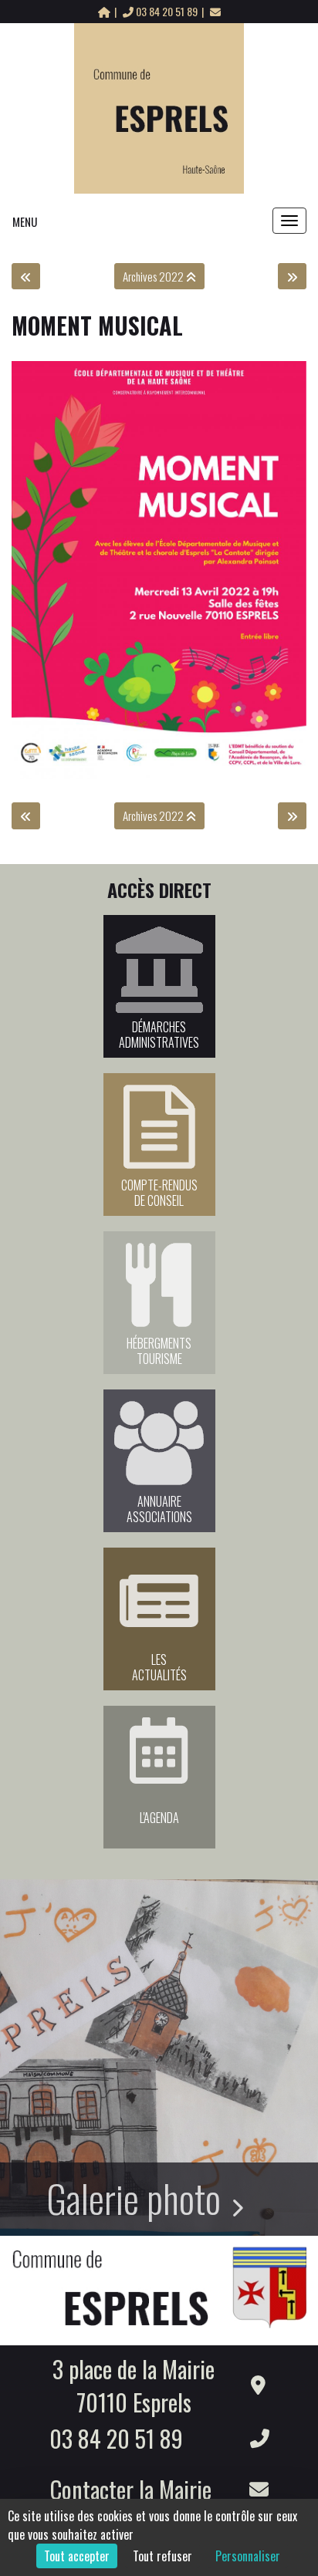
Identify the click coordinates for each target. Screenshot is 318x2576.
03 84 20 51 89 (167, 11)
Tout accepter (77, 2556)
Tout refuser (162, 2556)
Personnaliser (248, 2556)
